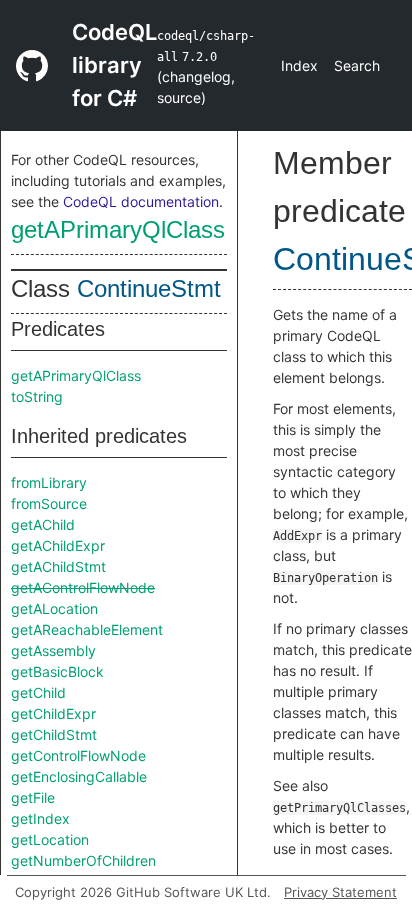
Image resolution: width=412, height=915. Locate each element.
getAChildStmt (58, 566)
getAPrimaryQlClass (118, 229)
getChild (38, 692)
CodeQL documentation (141, 201)
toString (37, 396)
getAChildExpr (58, 545)
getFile (33, 797)
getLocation (50, 839)
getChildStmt (54, 734)
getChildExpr (53, 713)
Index (299, 65)
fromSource (49, 503)
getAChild (43, 524)
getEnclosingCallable (79, 776)
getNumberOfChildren (83, 860)
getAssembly (53, 650)
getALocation (54, 608)
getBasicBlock (57, 671)
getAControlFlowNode (83, 587)
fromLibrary (49, 482)
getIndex (40, 818)
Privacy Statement (340, 892)
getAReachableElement (87, 629)
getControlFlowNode (78, 755)
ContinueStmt (149, 288)
